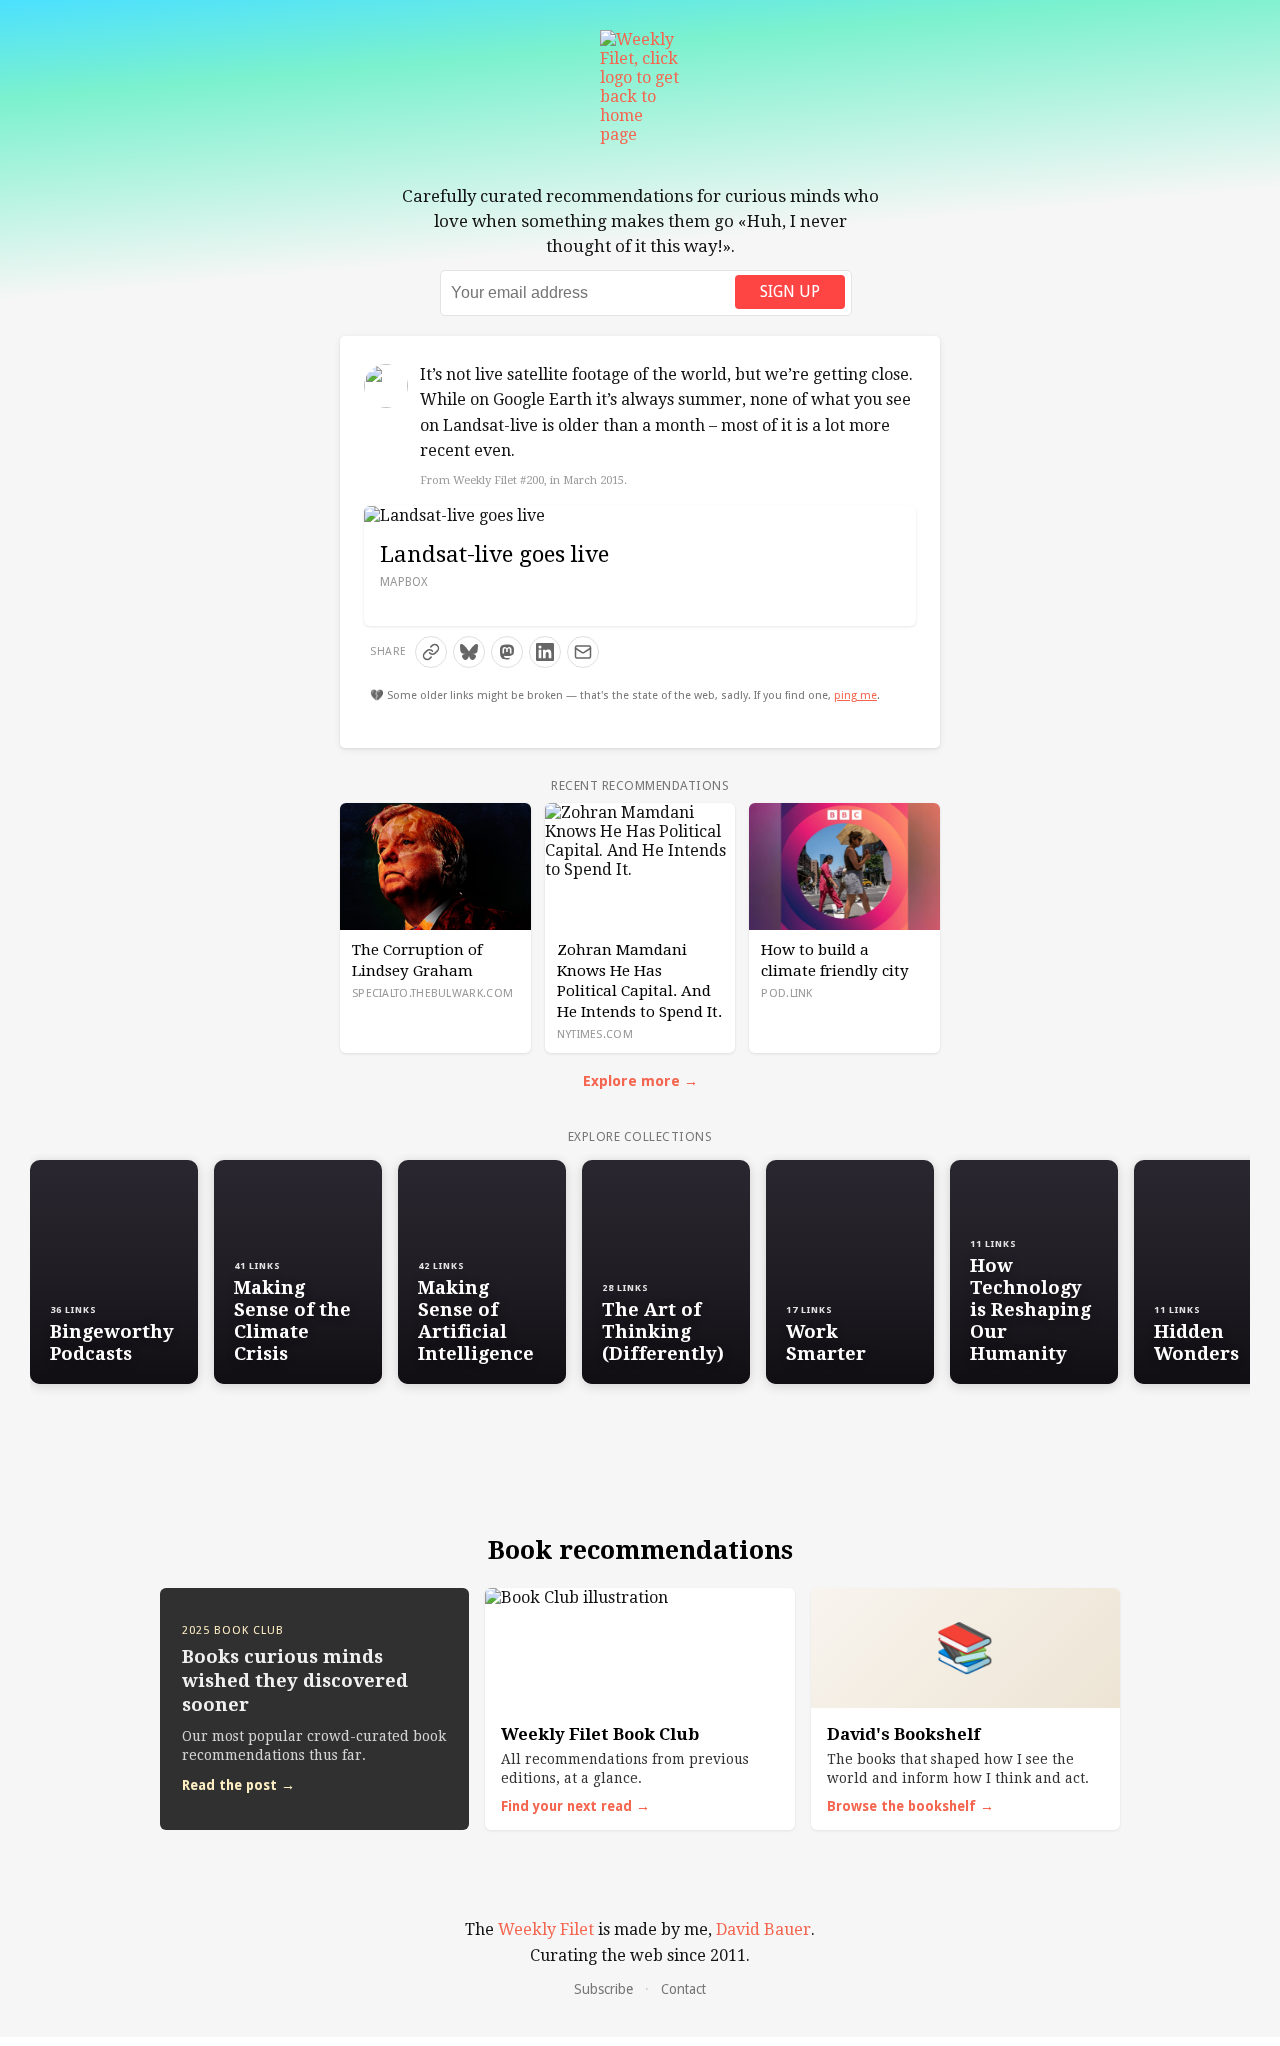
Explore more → (640, 1081)
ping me (855, 695)
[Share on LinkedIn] (545, 652)
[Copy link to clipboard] (431, 652)
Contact (683, 1989)
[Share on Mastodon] (507, 652)
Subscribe (603, 1989)
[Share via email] (583, 652)
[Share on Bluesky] (469, 652)
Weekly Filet (546, 1929)
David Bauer (763, 1929)
